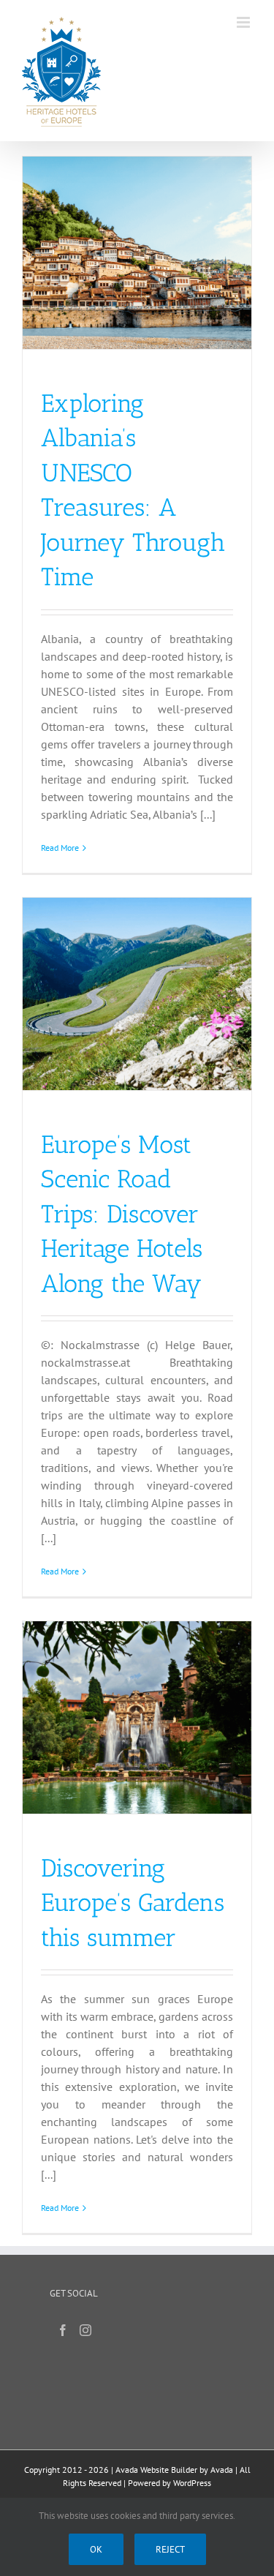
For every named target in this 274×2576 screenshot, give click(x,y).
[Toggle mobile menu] (244, 22)
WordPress (192, 2483)
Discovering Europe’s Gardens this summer (133, 1903)
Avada (222, 2470)
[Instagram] (85, 2330)
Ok (96, 2549)
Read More (60, 848)
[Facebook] (63, 2330)
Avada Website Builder (156, 2470)
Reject (170, 2549)
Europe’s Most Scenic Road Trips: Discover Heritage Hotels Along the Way (122, 1214)
